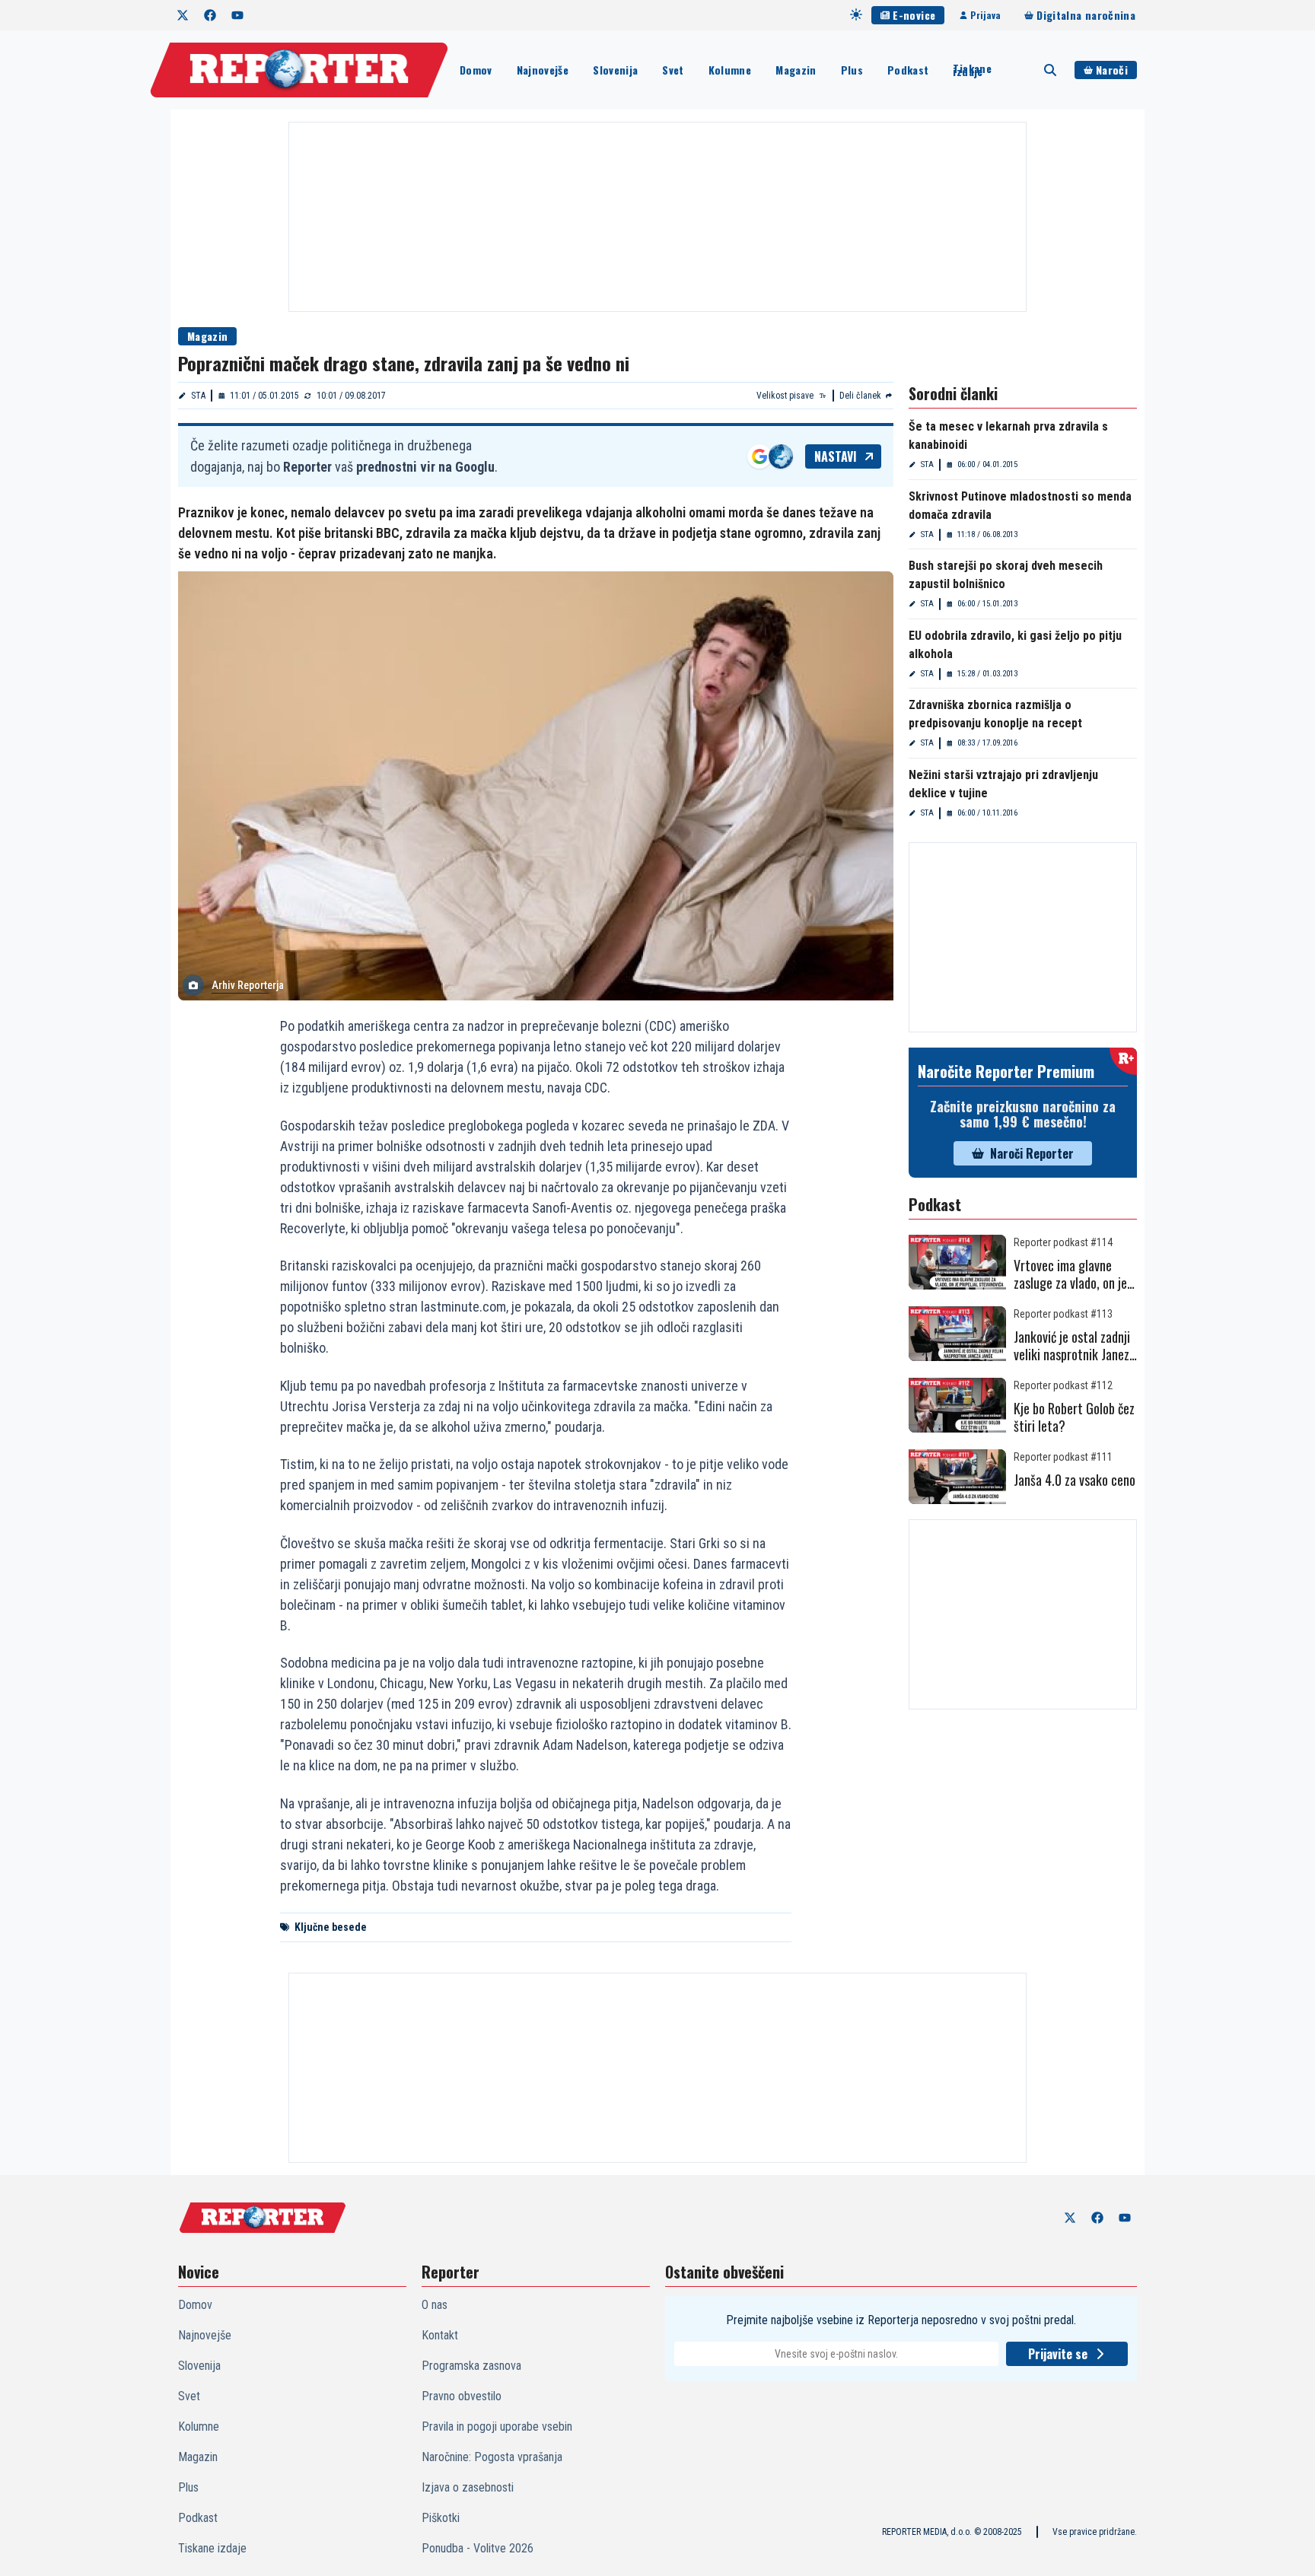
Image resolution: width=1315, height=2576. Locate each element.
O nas (435, 2305)
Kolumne (730, 70)
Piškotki (441, 2518)
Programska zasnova (471, 2366)
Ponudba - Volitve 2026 (478, 2548)
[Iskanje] (1050, 70)
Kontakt (440, 2335)
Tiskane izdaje (972, 70)
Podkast (908, 70)
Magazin (796, 70)
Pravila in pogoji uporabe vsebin (497, 2427)
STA (198, 396)
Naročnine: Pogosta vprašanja (492, 2457)
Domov (476, 70)
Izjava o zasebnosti (468, 2487)
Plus (852, 70)
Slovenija (615, 70)
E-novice (914, 15)
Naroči (1112, 70)
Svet (673, 70)
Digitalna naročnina (1086, 15)
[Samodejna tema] (856, 14)
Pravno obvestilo (462, 2396)
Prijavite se (1058, 2354)
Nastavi (836, 456)
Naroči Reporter (1032, 1153)
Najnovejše (543, 70)
